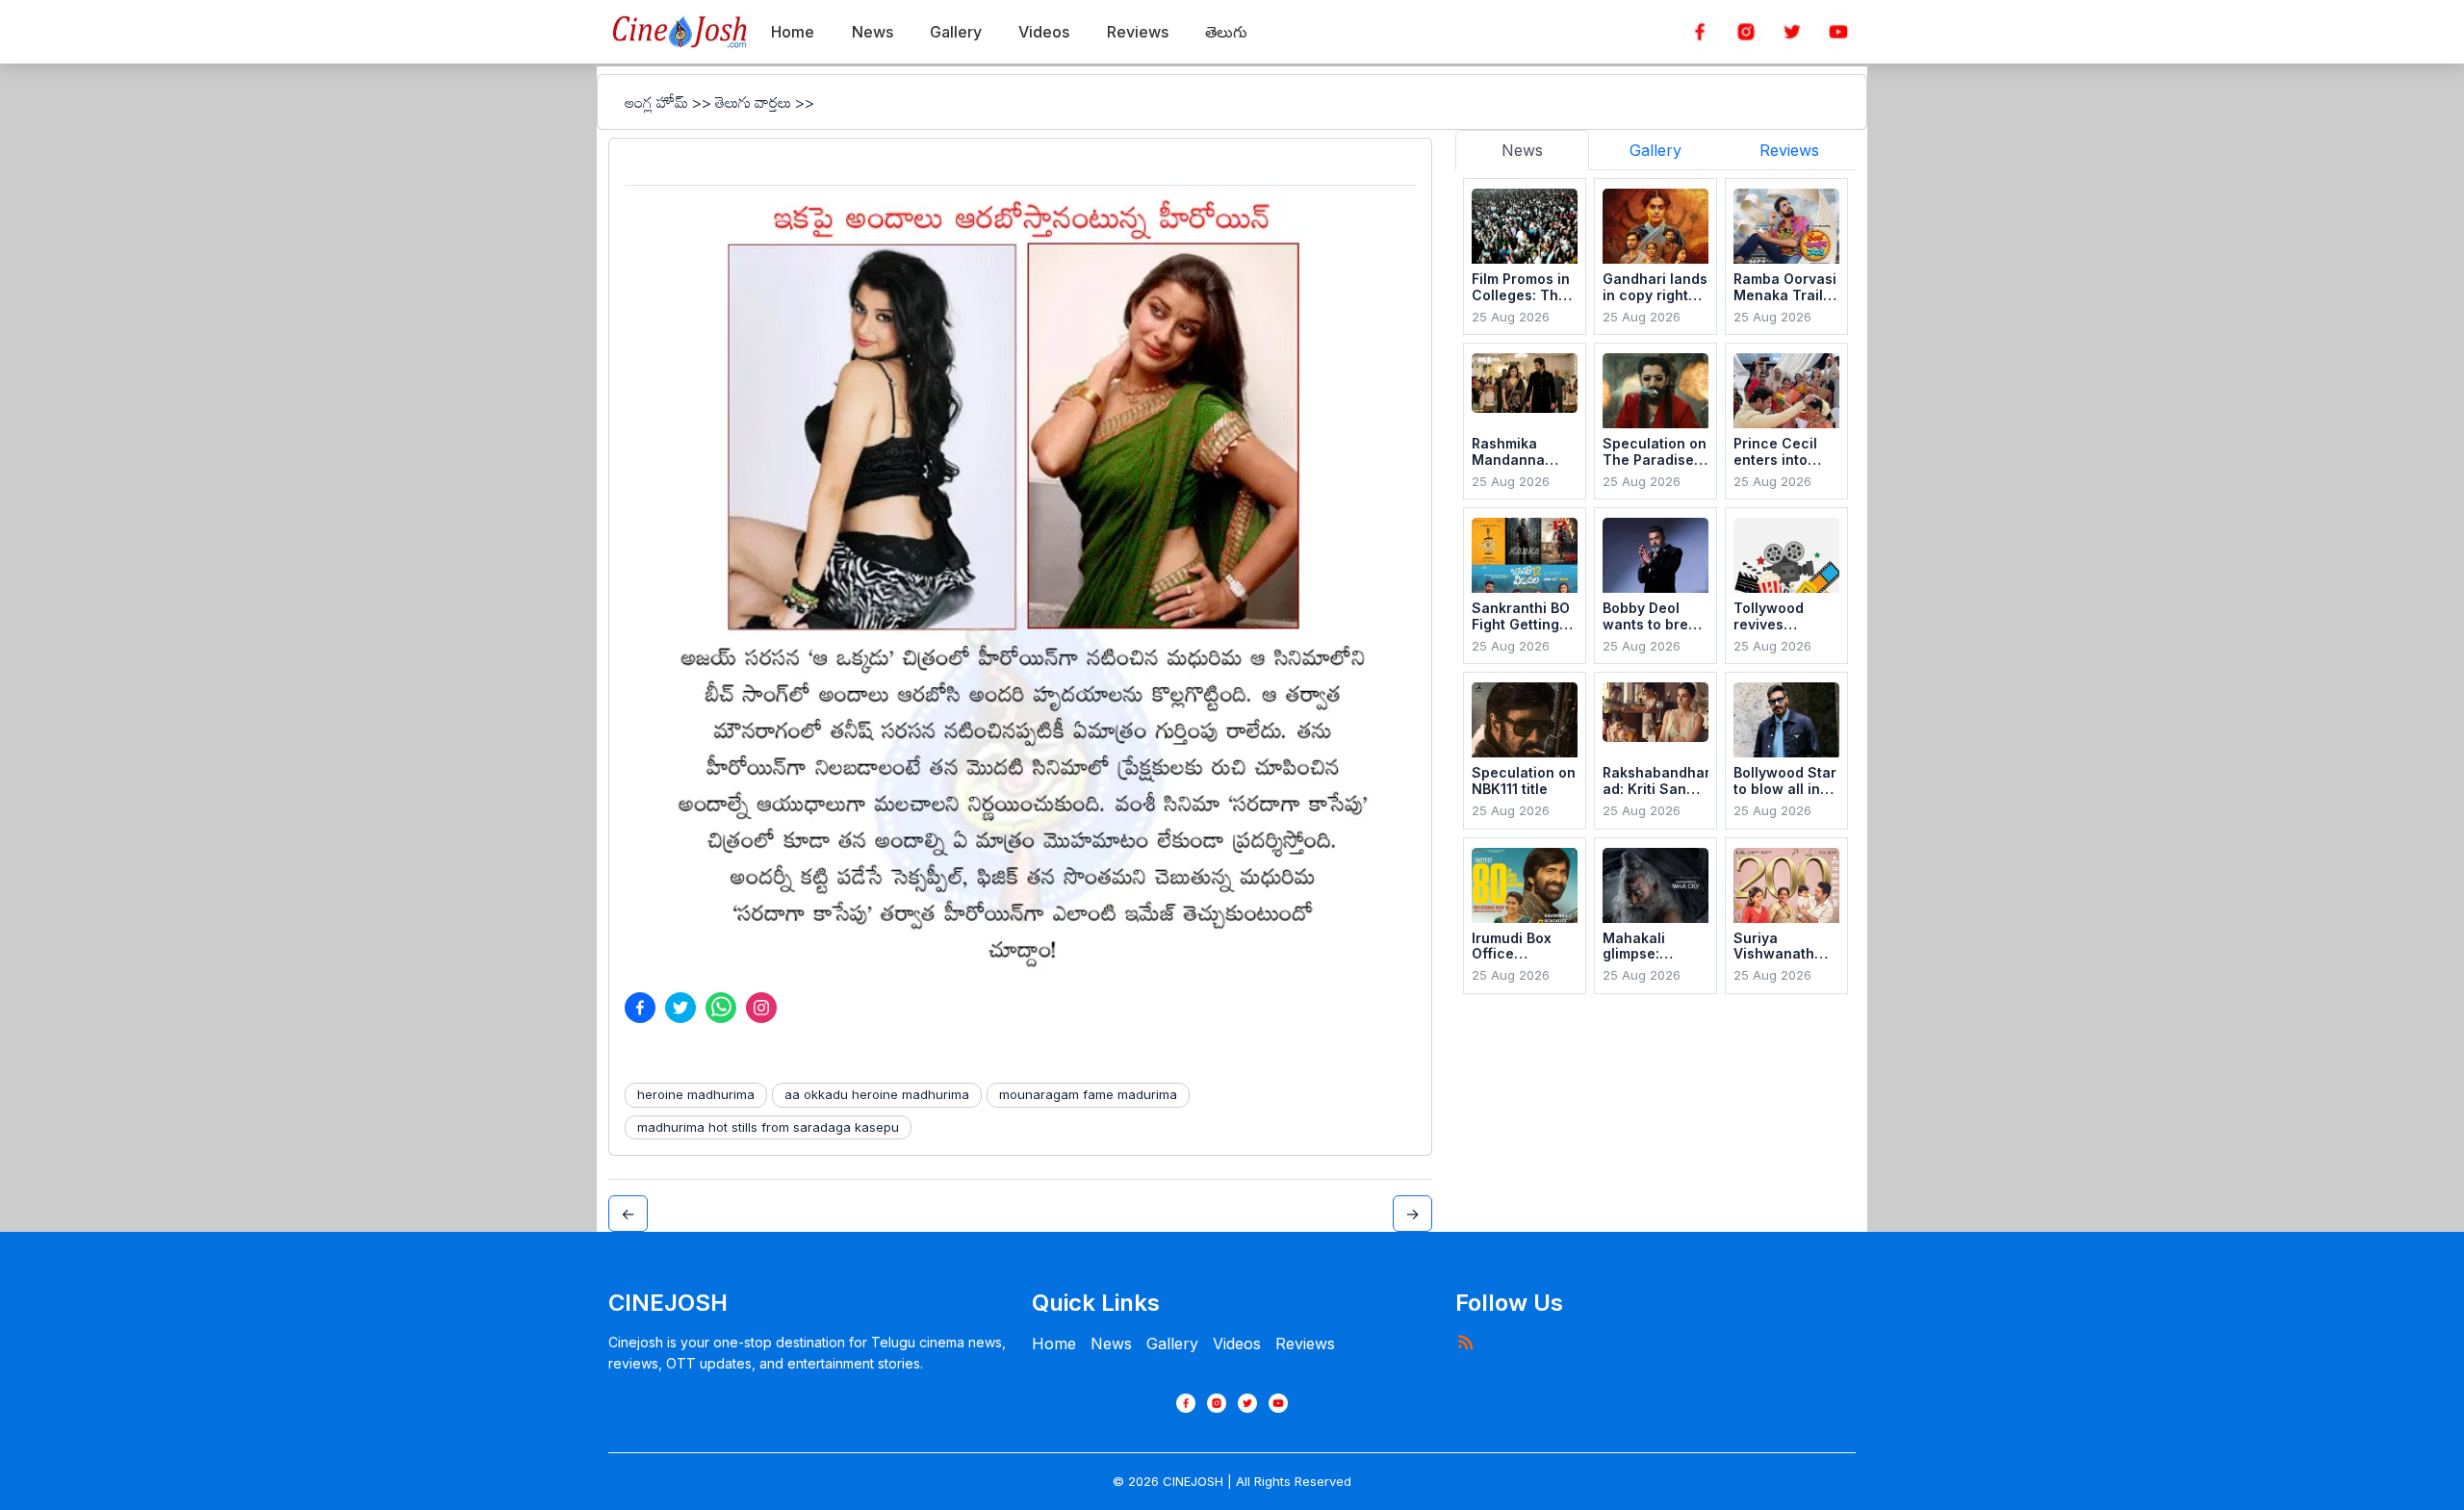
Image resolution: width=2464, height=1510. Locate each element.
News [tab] (1522, 150)
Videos (1237, 1344)
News (1111, 1344)
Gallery (1172, 1344)
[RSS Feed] (1465, 1342)
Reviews (1305, 1344)
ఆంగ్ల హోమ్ (656, 102)
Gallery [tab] (1655, 150)
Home (1054, 1344)
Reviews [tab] (1789, 150)
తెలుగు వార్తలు (753, 102)
